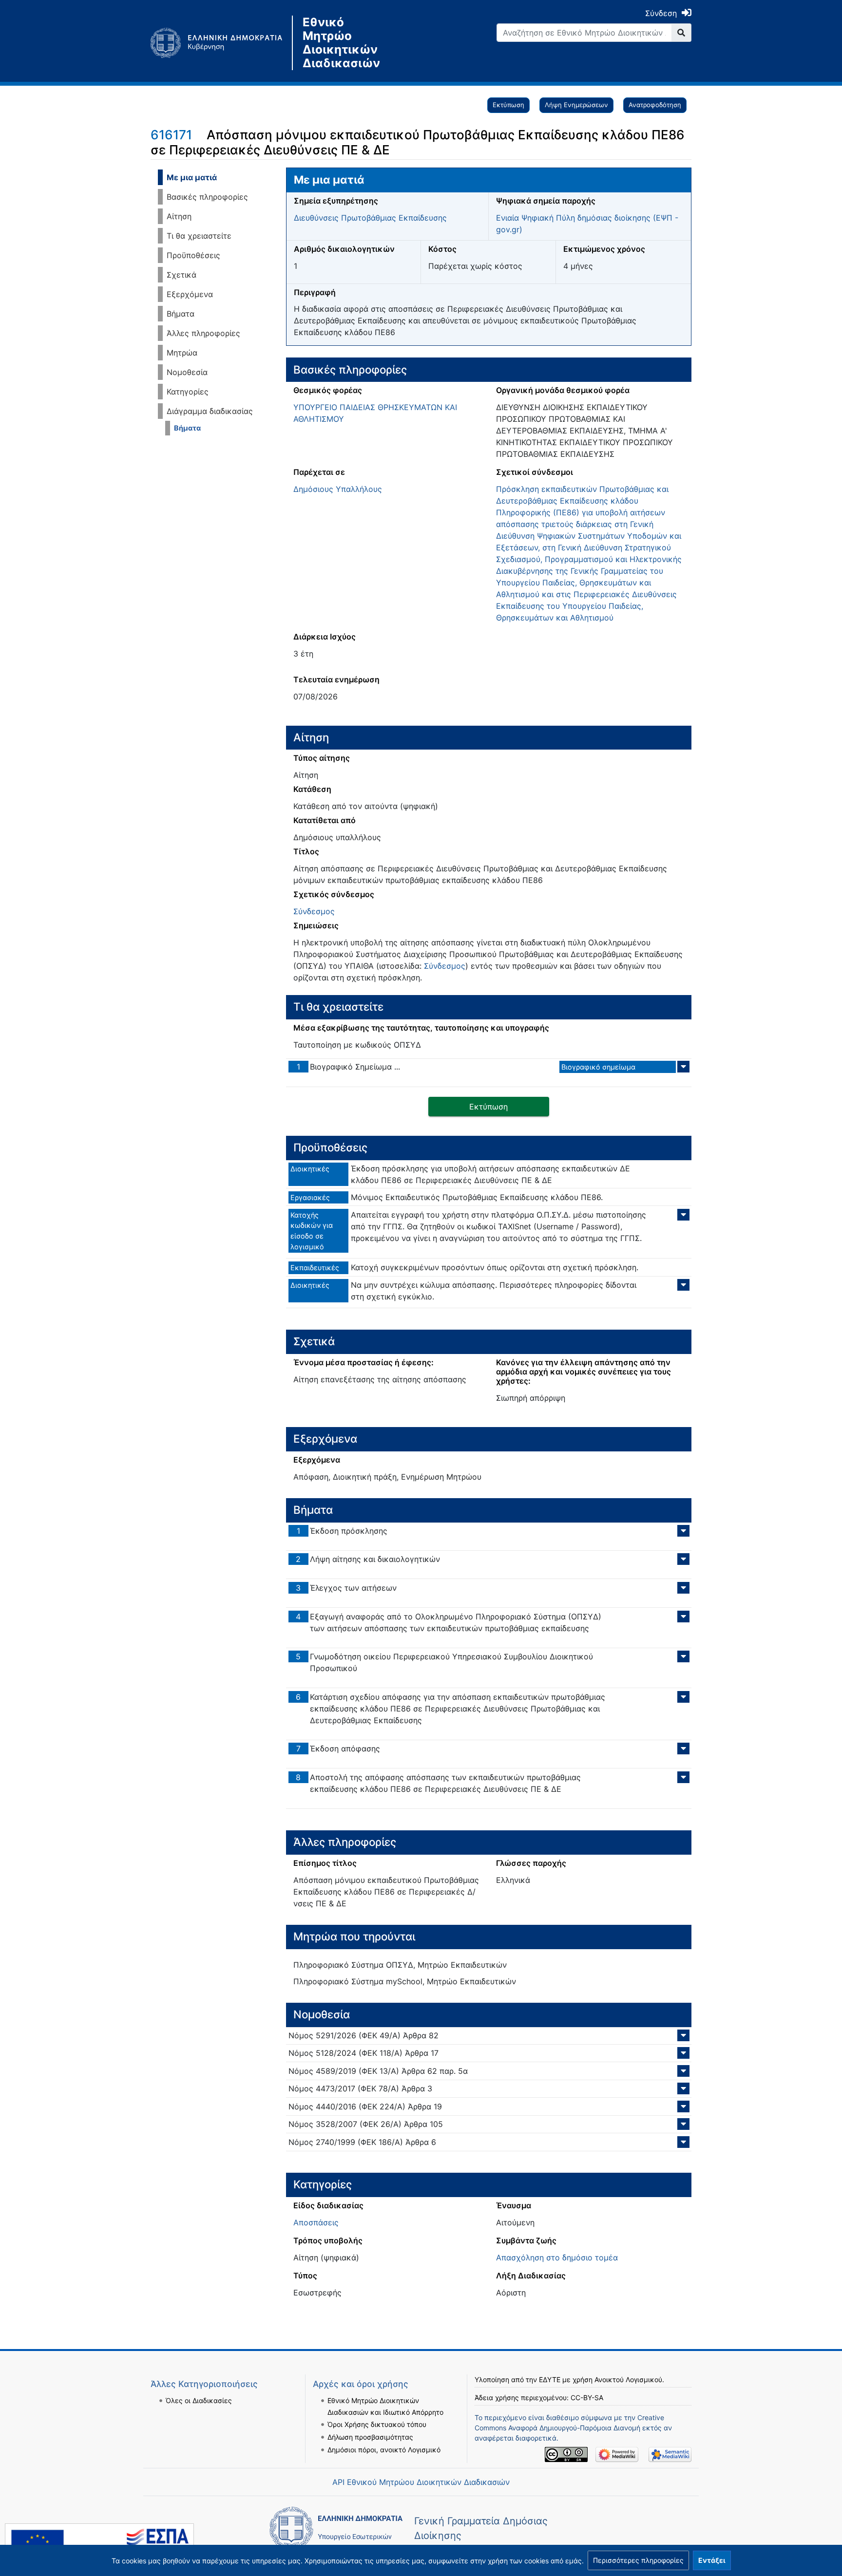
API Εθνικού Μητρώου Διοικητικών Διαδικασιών (421, 2482)
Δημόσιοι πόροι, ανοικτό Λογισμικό (384, 2450)
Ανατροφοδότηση (655, 105)
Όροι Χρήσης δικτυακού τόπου (377, 2424)
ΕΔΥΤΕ (550, 2379)
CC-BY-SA (587, 2397)
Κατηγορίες (188, 392)
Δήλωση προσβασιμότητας (370, 2437)
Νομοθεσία (187, 372)
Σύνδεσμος (314, 911)
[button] (638, 2560)
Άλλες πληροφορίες (203, 333)
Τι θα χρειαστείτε (199, 236)
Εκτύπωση (508, 105)
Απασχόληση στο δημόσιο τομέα (557, 2257)
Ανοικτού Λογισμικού (628, 2379)
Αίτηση (179, 216)
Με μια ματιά (192, 177)
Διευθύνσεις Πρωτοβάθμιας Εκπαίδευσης (370, 218)
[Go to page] (681, 33)
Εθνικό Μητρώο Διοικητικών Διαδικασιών (341, 43)
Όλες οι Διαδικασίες (199, 2400)
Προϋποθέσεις (193, 255)
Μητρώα (182, 353)
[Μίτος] (221, 43)
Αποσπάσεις (316, 2222)
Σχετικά (182, 275)
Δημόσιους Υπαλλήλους (338, 489)
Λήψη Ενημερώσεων (576, 105)
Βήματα (181, 314)
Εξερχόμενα (190, 294)
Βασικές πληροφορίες (207, 197)
